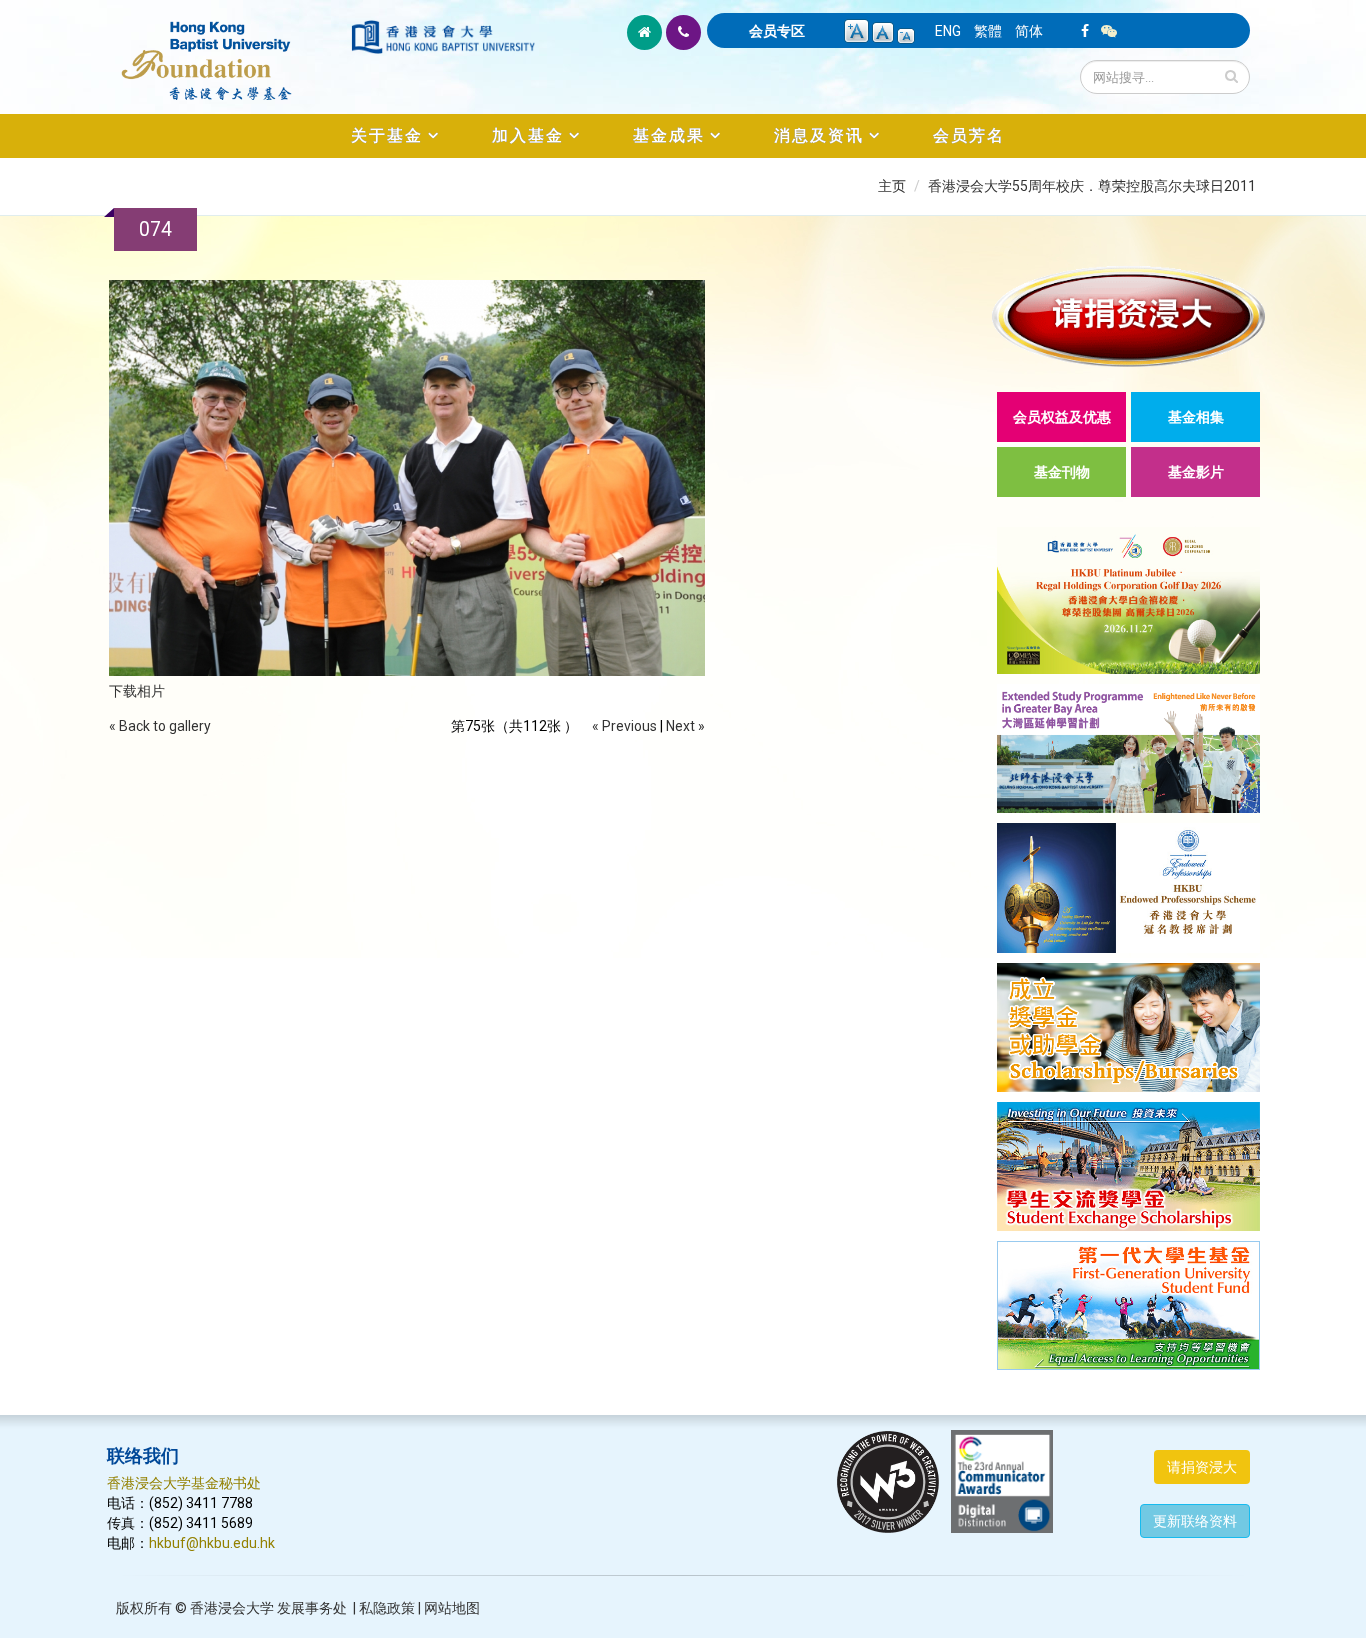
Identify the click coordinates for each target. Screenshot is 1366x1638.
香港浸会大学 (232, 1608)
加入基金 (528, 135)
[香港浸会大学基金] (227, 50)
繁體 (988, 31)
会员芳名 (969, 135)
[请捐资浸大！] (1128, 316)
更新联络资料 (1195, 1521)
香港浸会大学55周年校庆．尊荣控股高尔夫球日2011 (1092, 186)
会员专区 (777, 31)
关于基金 (387, 135)
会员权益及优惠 (1062, 417)
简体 (1029, 31)
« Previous (624, 726)
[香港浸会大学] (443, 37)
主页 (892, 186)
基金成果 (669, 135)
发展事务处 (312, 1608)
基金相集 (1196, 417)
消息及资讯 (819, 135)
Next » (685, 726)
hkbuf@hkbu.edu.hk (212, 1543)
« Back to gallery (160, 726)
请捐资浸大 (1202, 1467)
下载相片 (137, 691)
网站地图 (452, 1608)
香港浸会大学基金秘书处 (184, 1483)
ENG (948, 31)
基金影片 (1196, 472)
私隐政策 (387, 1608)
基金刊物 (1062, 472)
